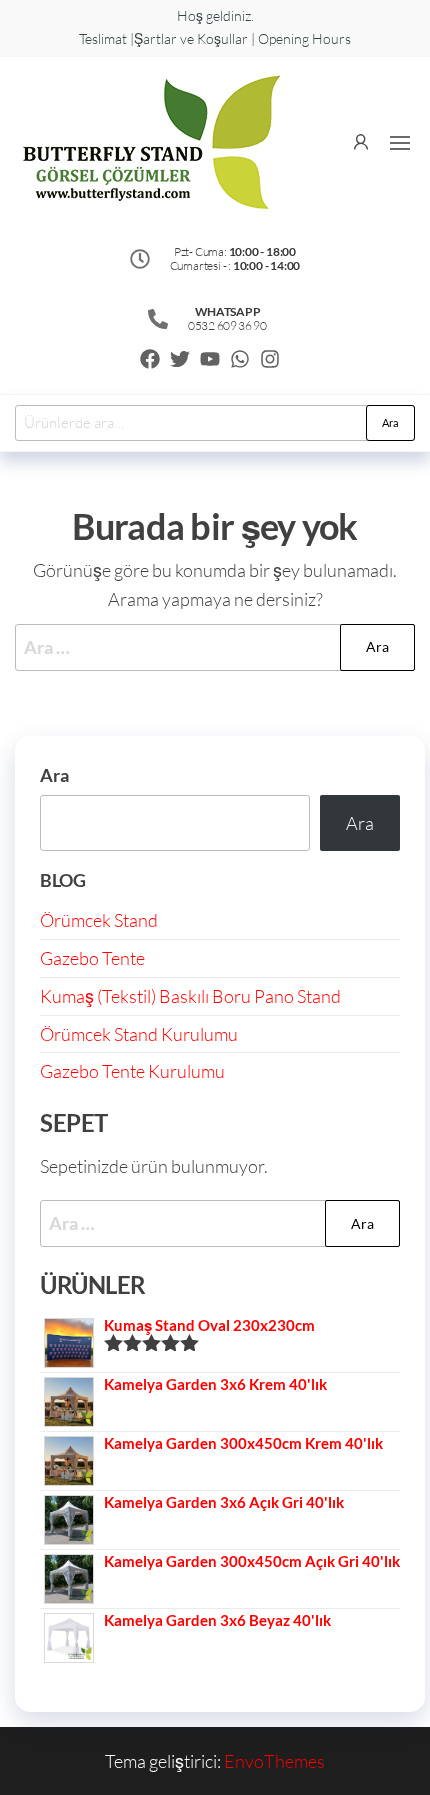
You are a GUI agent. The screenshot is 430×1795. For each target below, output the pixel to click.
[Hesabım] (361, 140)
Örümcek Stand (99, 920)
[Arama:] (215, 647)
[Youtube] (210, 359)
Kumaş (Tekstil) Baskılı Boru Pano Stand (190, 996)
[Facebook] (150, 359)
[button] (400, 143)
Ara (390, 422)
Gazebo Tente (92, 958)
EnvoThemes (274, 1761)
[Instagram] (270, 359)
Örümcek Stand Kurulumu (139, 1034)
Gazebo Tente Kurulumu (132, 1071)
